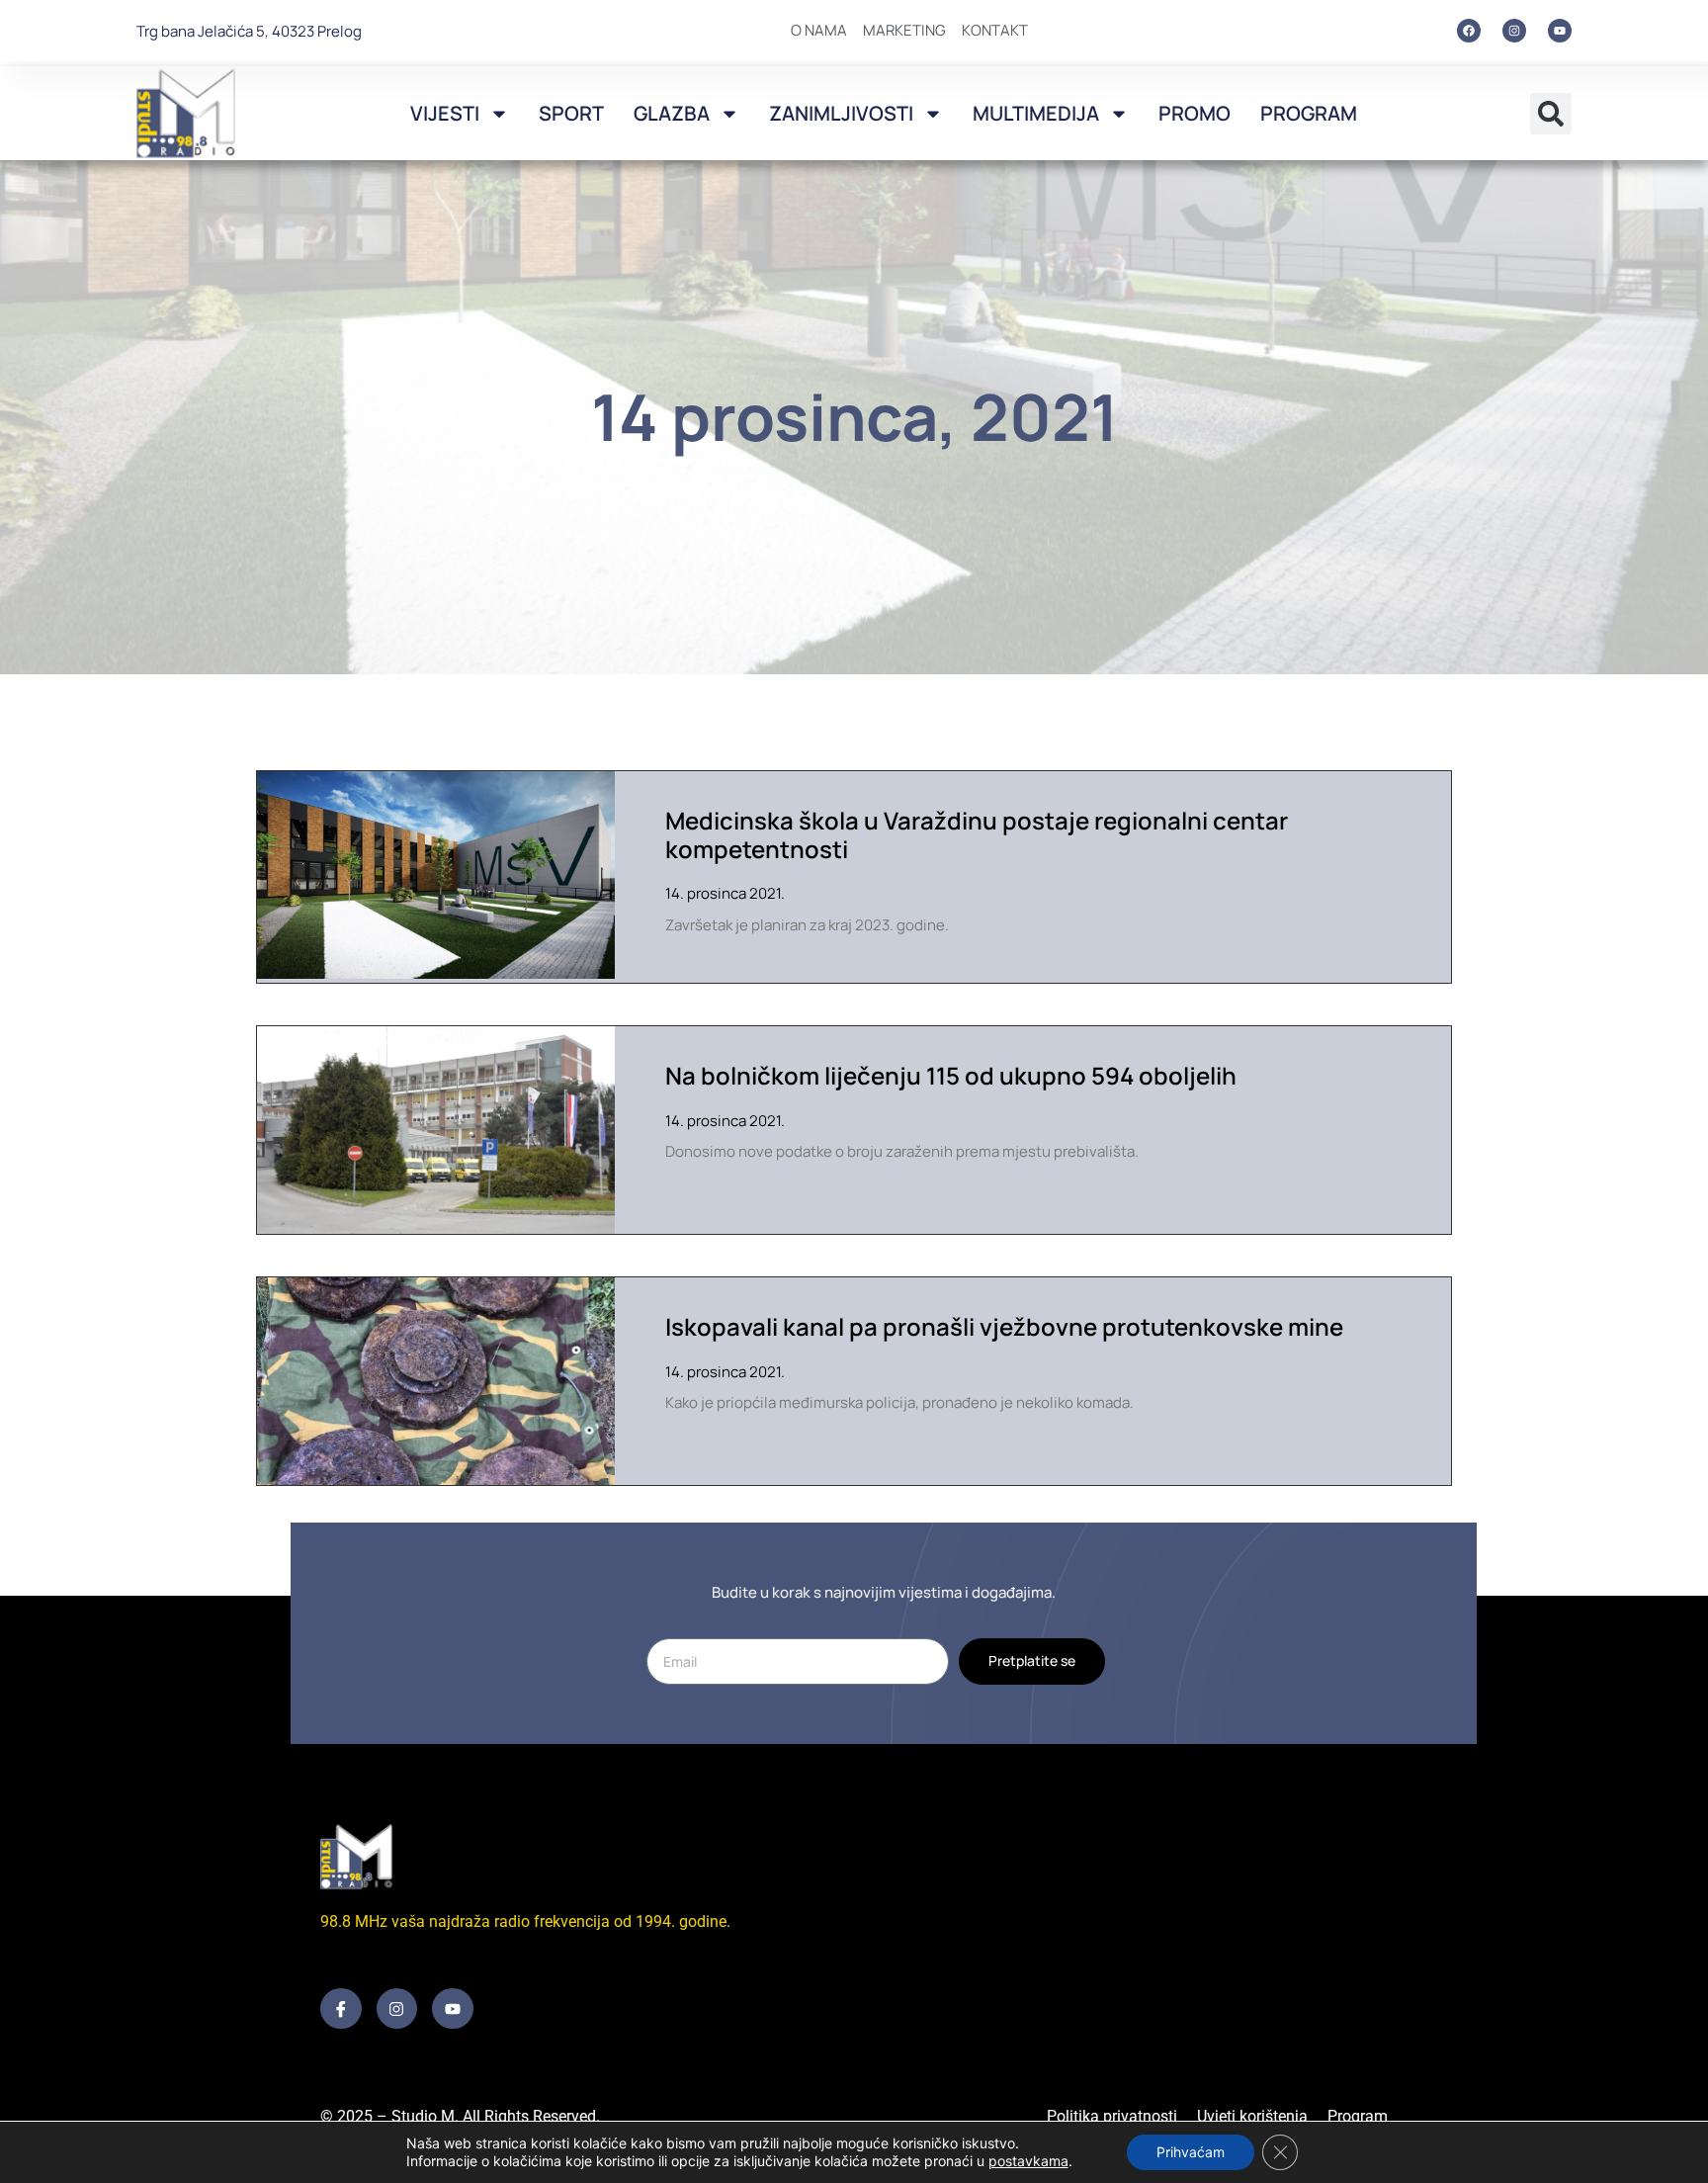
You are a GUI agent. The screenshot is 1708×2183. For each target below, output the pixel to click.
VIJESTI (445, 113)
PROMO (1195, 113)
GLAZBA (672, 113)
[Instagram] (1514, 31)
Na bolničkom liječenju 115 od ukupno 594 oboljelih (951, 1075)
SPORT (571, 113)
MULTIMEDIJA (1036, 113)
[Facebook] (1469, 31)
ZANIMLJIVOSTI (841, 113)
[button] (1551, 114)
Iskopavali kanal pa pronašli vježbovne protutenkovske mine (1004, 1326)
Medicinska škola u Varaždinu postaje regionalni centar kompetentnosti (977, 834)
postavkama (1028, 2161)
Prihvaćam (1191, 2152)
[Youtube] (1560, 31)
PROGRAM (1309, 113)
